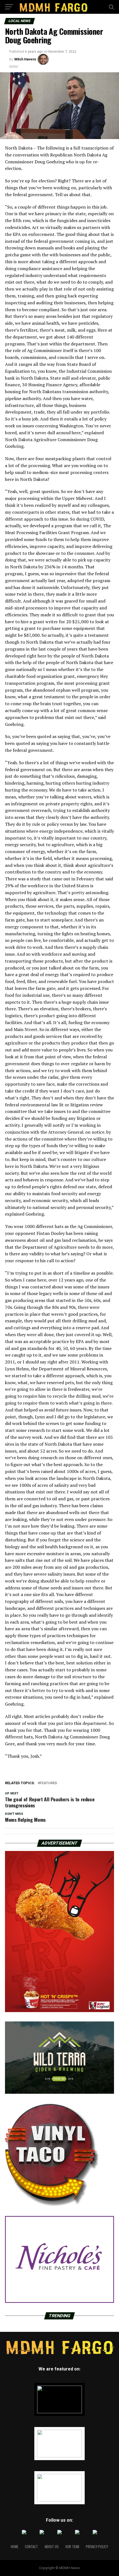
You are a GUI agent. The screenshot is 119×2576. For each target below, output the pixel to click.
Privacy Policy (97, 2547)
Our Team (72, 2547)
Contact (31, 2547)
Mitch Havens (25, 59)
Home (15, 2547)
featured (48, 1783)
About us (52, 2547)
